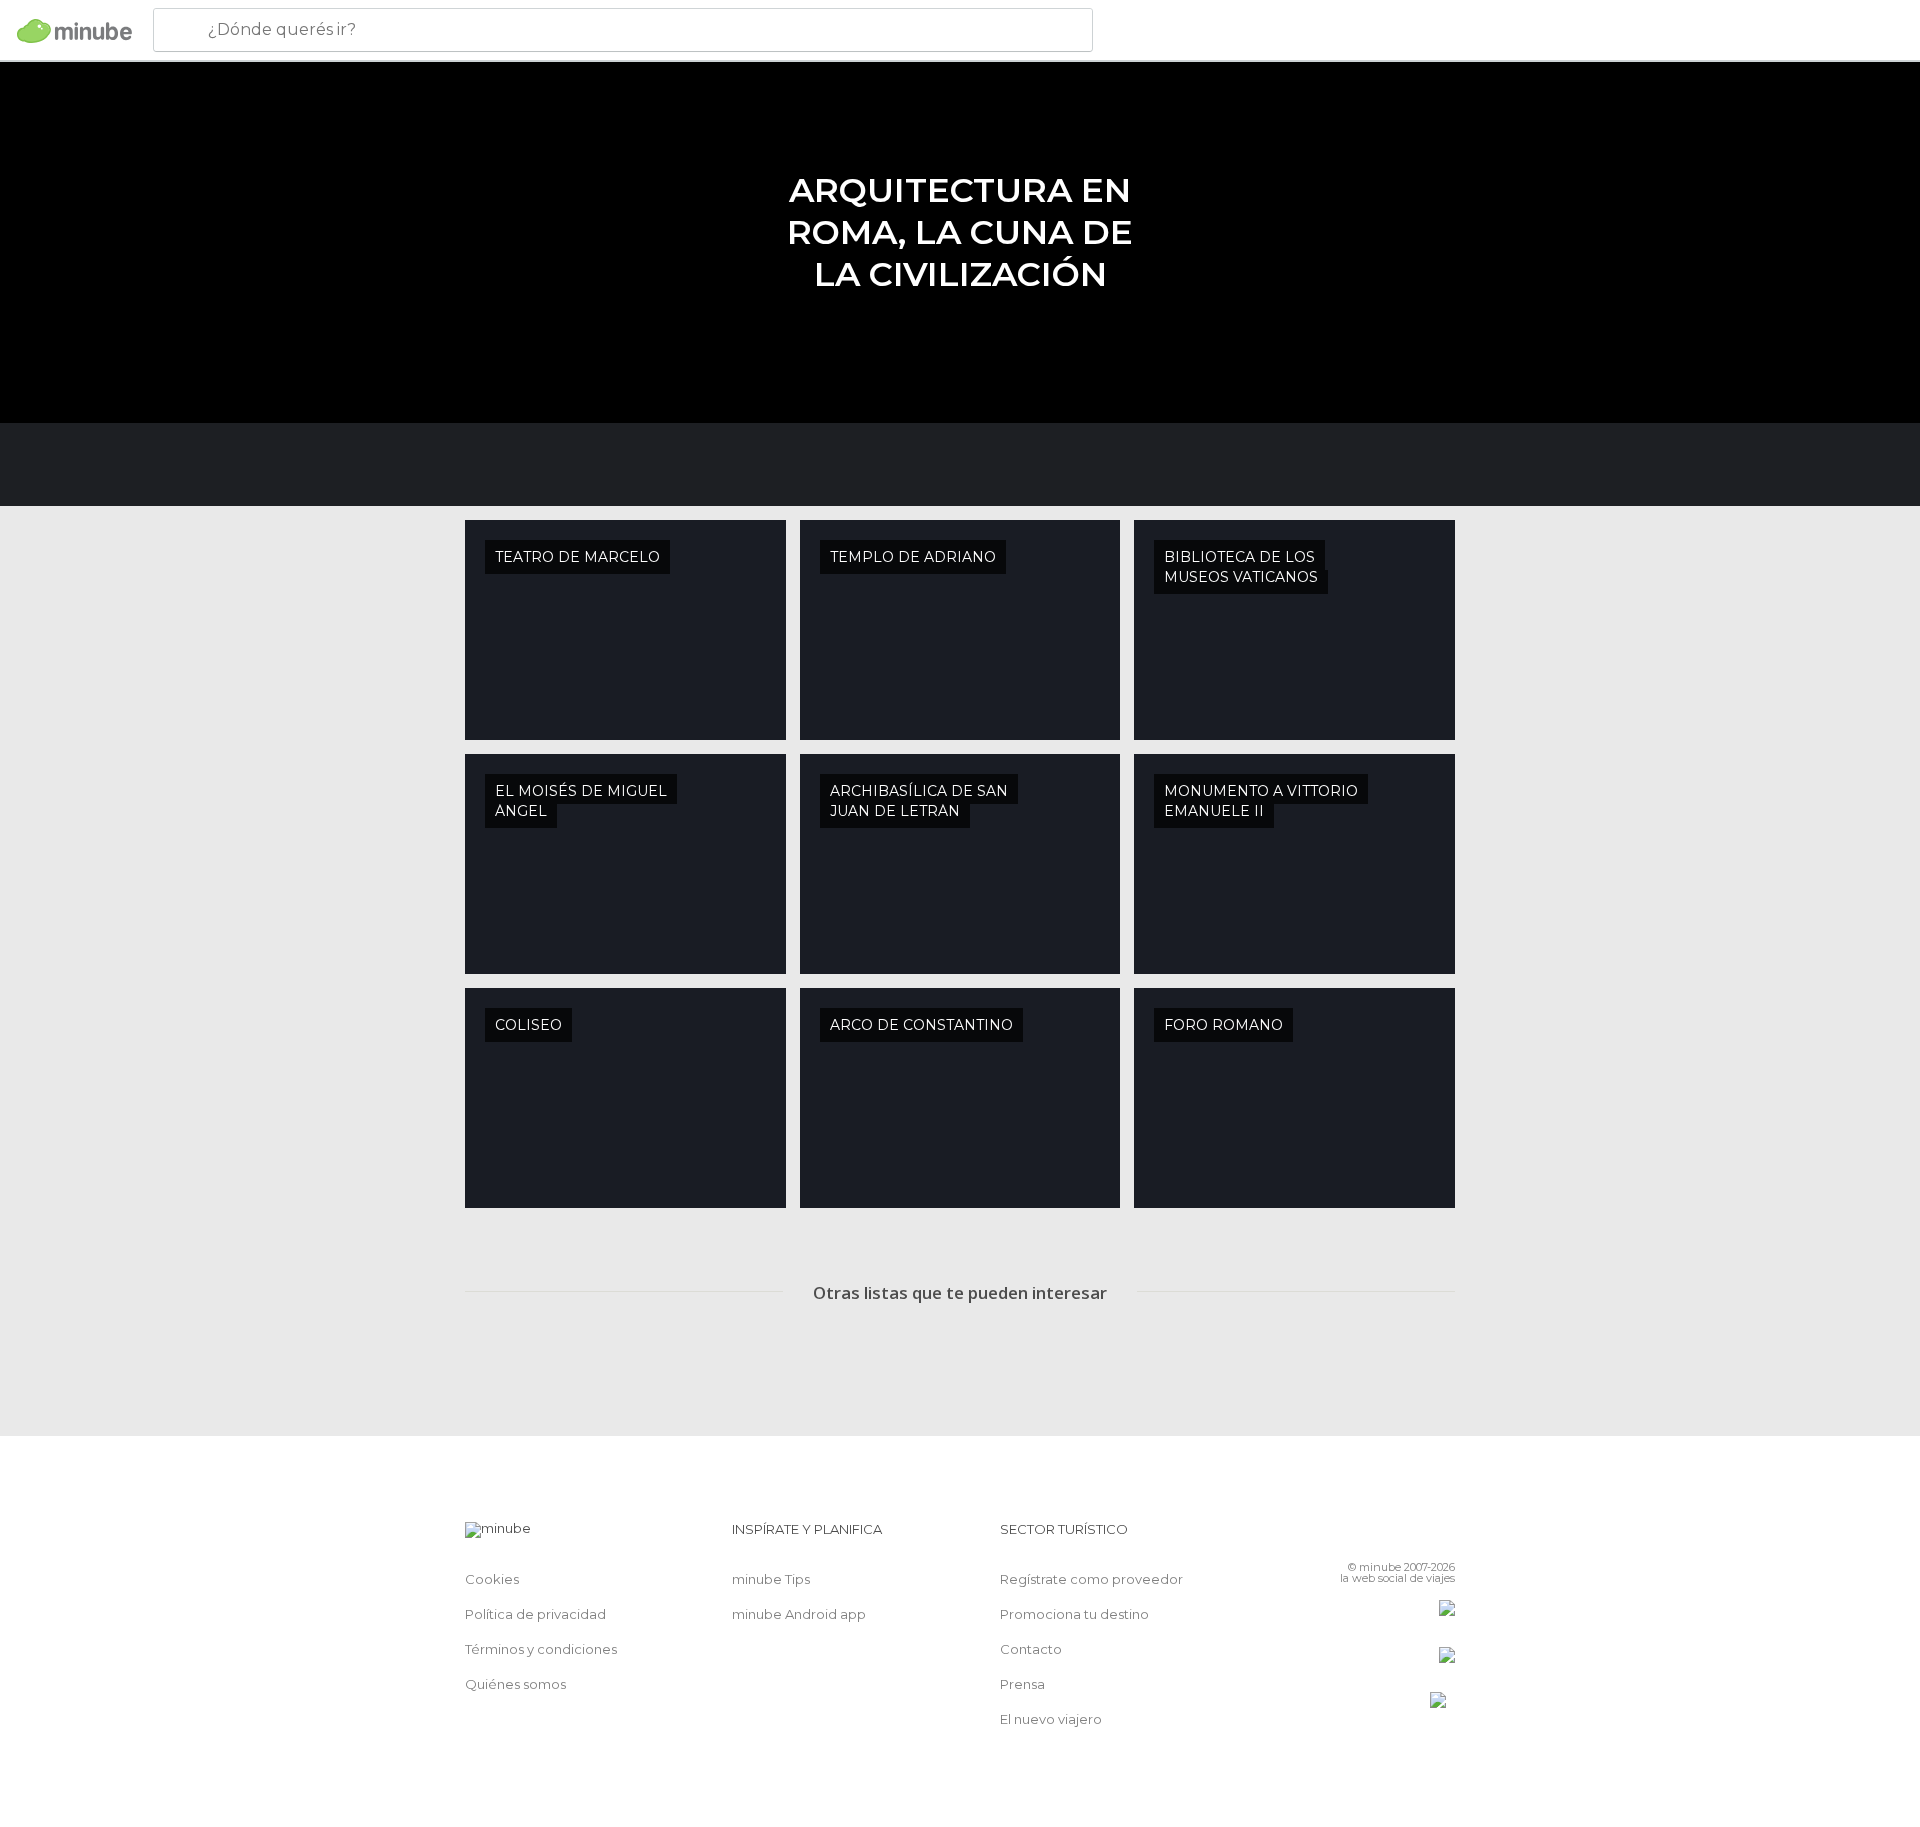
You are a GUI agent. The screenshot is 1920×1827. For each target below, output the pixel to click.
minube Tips (771, 1579)
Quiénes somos (515, 1684)
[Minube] (74, 31)
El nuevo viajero (1051, 1719)
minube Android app (799, 1614)
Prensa (1022, 1684)
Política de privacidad (535, 1614)
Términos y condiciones (541, 1649)
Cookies (492, 1579)
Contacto (1031, 1649)
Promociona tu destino (1074, 1614)
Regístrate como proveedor (1091, 1579)
